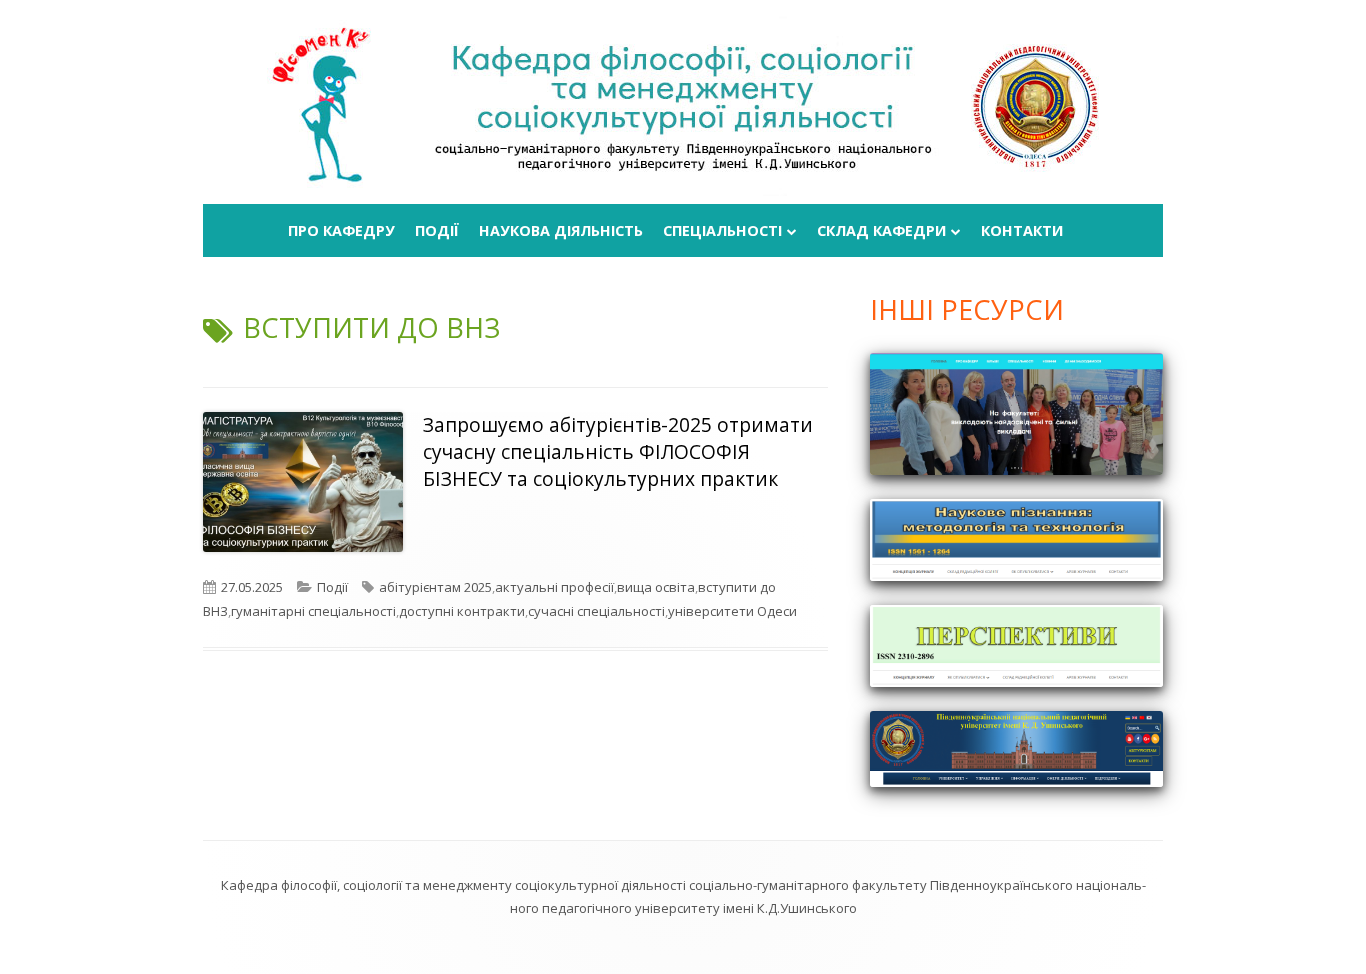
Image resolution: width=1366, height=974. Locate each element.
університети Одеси (732, 611)
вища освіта (656, 587)
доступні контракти (462, 611)
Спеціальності (722, 230)
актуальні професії (554, 587)
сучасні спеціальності (596, 611)
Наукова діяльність (561, 230)
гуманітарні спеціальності (313, 611)
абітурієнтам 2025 (435, 587)
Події (437, 230)
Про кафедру (341, 230)
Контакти (1022, 230)
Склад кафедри (881, 230)
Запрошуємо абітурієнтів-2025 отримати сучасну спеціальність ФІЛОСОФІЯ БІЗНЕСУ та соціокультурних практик (618, 451)
